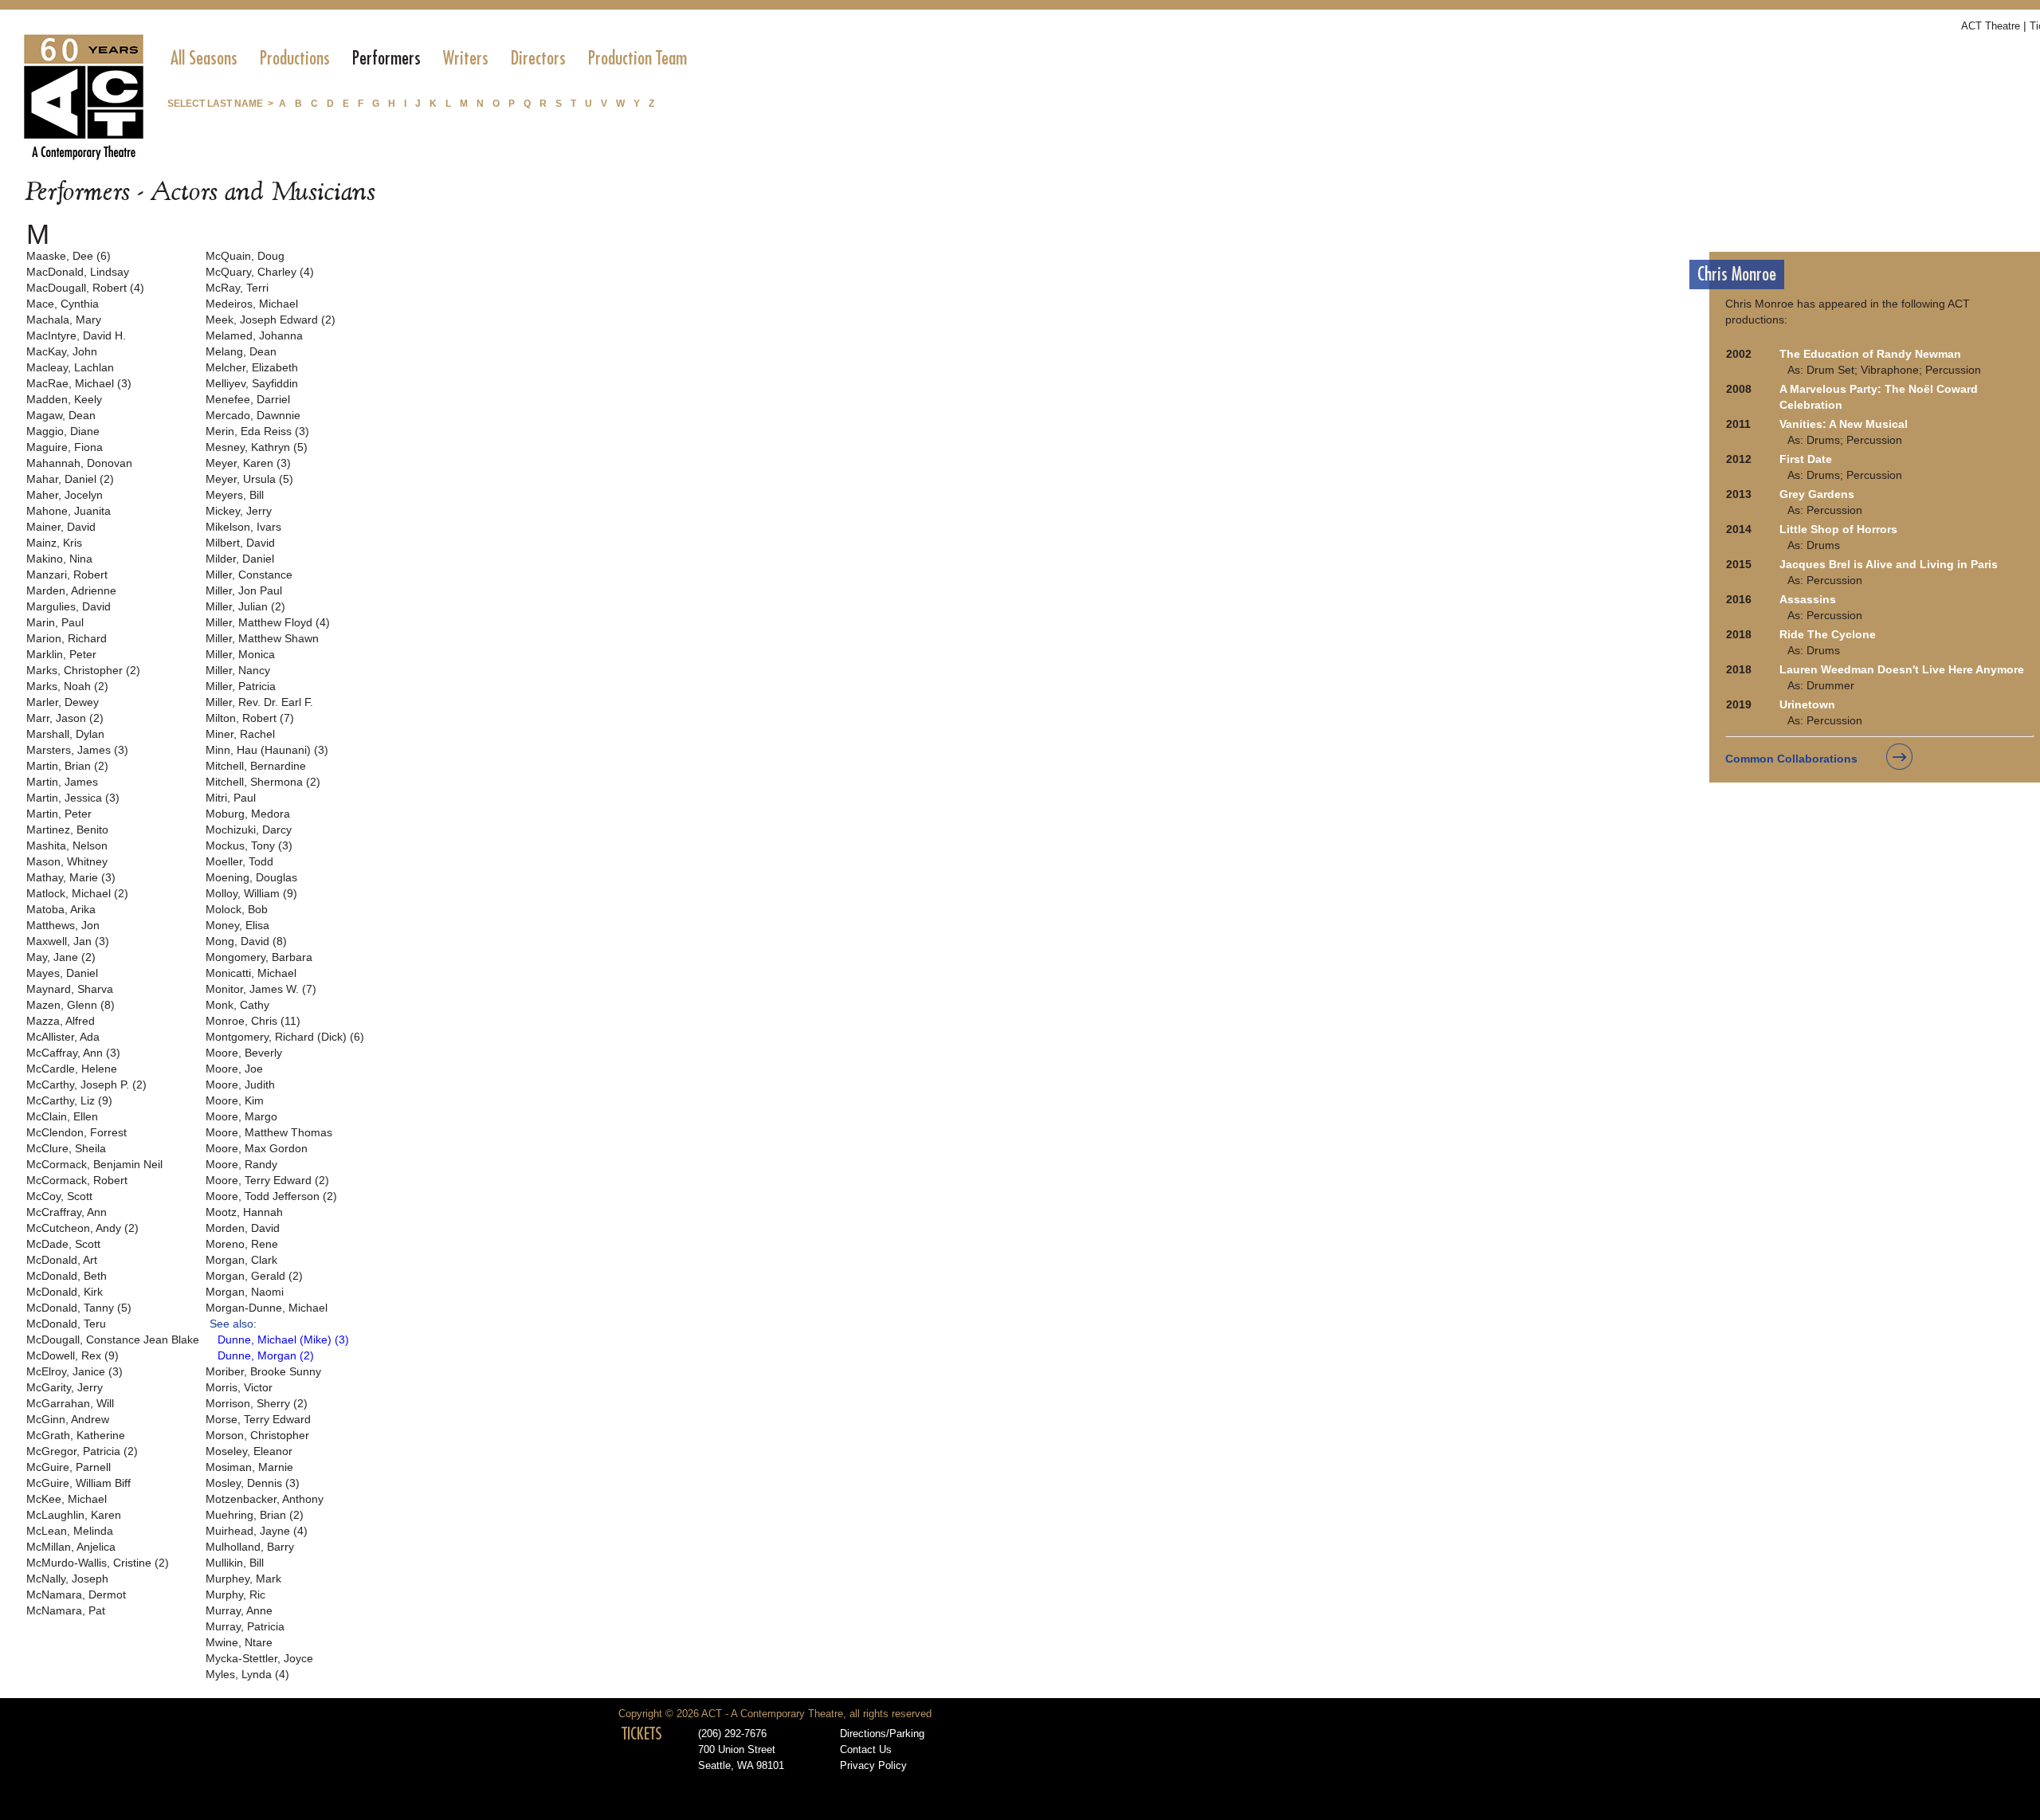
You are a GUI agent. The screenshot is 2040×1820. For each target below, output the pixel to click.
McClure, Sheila (66, 1148)
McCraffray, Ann (67, 1212)
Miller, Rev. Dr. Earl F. (259, 702)
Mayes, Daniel (62, 973)
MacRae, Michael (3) (79, 383)
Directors (538, 58)
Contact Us (866, 1750)
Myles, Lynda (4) (247, 1674)
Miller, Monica (240, 654)
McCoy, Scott (59, 1196)
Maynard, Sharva (70, 989)
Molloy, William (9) (251, 893)
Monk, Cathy (237, 1005)
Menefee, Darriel (248, 399)
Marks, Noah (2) (67, 686)
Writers (466, 58)
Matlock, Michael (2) (77, 893)
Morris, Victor (239, 1387)
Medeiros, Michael (252, 304)
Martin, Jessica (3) (73, 798)
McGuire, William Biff (78, 1483)
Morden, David (243, 1228)
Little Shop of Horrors (1838, 529)
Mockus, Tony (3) (249, 845)
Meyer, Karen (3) (248, 463)
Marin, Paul (55, 622)
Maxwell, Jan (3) (68, 941)
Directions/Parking (882, 1734)
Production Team (637, 58)
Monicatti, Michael (251, 973)
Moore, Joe (234, 1069)
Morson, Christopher (257, 1435)
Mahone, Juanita (69, 511)
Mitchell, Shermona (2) (263, 782)
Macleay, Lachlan (70, 367)
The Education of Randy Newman (1870, 354)
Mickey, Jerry (239, 511)
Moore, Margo (241, 1116)
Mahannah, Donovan (79, 463)
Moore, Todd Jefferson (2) (271, 1196)
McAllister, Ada (63, 1037)
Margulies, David (69, 606)
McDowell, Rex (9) (73, 1355)
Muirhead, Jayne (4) (257, 1531)
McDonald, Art (62, 1260)
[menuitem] (204, 58)
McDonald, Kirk (65, 1292)
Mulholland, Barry (250, 1547)
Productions (295, 58)
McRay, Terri (237, 288)
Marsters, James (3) (77, 750)
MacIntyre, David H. (76, 335)
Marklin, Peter (61, 654)
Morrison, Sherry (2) (257, 1403)
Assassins (1808, 599)
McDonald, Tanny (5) (79, 1308)
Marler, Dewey (63, 702)
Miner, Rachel (240, 734)
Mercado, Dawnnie (253, 415)
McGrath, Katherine (76, 1435)
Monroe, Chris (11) (253, 1021)
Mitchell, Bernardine (256, 766)
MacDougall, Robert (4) (85, 288)
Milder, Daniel (240, 559)
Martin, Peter (59, 814)
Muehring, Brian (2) (255, 1515)
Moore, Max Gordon (257, 1148)
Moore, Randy (241, 1164)
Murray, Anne (239, 1610)
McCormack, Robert (77, 1180)
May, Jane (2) (61, 957)
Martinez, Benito (67, 830)
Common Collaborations (1791, 759)
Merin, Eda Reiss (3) (257, 431)
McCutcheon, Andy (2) (82, 1228)
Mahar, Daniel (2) (70, 479)
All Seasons (204, 58)
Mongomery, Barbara (259, 957)
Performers (386, 58)
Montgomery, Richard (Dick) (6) (285, 1037)
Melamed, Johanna (254, 335)
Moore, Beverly (244, 1053)
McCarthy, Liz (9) (69, 1100)
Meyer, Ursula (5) (249, 479)
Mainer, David (61, 527)
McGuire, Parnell (69, 1467)
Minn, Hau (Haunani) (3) (267, 750)
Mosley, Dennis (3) (253, 1483)
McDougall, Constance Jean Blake (113, 1340)
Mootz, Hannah (244, 1212)
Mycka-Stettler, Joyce (259, 1658)
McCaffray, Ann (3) (73, 1053)
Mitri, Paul (231, 798)
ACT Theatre (1991, 26)
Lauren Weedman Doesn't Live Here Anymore (1902, 669)
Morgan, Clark (241, 1260)
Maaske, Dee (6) (69, 256)
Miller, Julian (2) (245, 606)
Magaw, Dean (61, 415)
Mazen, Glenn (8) (71, 1005)
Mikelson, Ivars (243, 527)
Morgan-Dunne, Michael (267, 1308)
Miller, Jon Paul (244, 590)
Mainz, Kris (54, 543)
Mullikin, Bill (235, 1563)
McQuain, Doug (245, 256)
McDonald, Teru (66, 1324)
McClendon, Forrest (76, 1132)
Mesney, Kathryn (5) (257, 447)
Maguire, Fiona (65, 447)
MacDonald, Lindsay (78, 272)
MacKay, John (62, 351)
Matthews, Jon (63, 925)
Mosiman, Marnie (249, 1467)
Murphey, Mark (243, 1579)
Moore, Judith (240, 1085)
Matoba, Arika (61, 909)
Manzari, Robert (67, 575)
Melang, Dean (241, 351)
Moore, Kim (235, 1100)
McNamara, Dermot (76, 1594)
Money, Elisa (237, 925)
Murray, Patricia (245, 1626)
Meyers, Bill (235, 495)
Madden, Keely (64, 399)
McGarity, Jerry (65, 1387)
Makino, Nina (59, 559)
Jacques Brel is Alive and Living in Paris (1889, 564)
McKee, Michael (67, 1499)
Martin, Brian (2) (67, 766)
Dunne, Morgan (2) (266, 1355)
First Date (1806, 459)
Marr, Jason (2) (65, 718)
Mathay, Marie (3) (71, 877)
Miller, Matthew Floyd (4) (268, 622)
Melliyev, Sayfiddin (252, 383)
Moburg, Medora (248, 814)
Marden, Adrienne (71, 590)
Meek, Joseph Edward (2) (271, 320)
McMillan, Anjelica (71, 1547)
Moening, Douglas (251, 877)
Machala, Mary (64, 320)
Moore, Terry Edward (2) (267, 1180)
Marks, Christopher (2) (83, 670)
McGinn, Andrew (68, 1419)
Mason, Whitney (67, 861)
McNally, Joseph (67, 1579)
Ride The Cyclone (1828, 634)
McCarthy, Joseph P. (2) (86, 1085)
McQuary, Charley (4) (260, 272)
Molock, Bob (237, 909)
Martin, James (62, 782)
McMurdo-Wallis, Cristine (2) (98, 1563)
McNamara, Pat (66, 1610)
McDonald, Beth (67, 1276)
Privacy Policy (873, 1766)
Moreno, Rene (242, 1244)
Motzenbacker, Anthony (265, 1499)
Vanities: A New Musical (1844, 424)
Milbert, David (240, 543)
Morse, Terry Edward (258, 1419)
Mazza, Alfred (61, 1021)
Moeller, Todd (239, 861)
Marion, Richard (67, 638)
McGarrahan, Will (70, 1403)
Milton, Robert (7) (250, 718)
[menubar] (429, 58)
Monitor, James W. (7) (261, 989)
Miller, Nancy (238, 670)
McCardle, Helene (72, 1069)
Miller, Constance (249, 575)
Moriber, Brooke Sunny (263, 1371)
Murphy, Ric (235, 1594)
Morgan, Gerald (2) (254, 1276)
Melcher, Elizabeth (252, 367)
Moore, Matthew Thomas (269, 1132)
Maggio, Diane (63, 431)
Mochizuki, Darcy (249, 830)
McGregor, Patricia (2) (82, 1451)
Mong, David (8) (246, 941)
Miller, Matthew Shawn (262, 638)
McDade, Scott (63, 1244)
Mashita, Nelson (67, 845)
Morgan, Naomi (245, 1292)
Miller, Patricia (241, 686)
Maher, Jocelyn (65, 495)
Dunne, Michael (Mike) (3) (283, 1340)
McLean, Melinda (70, 1531)
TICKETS (642, 1734)
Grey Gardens (1817, 494)
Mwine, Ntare (239, 1642)
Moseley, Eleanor (249, 1451)
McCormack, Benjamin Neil (94, 1164)
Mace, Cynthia (63, 304)
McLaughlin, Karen (74, 1515)
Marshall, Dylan (65, 734)
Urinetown (1807, 704)
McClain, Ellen (62, 1116)
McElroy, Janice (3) (75, 1371)
